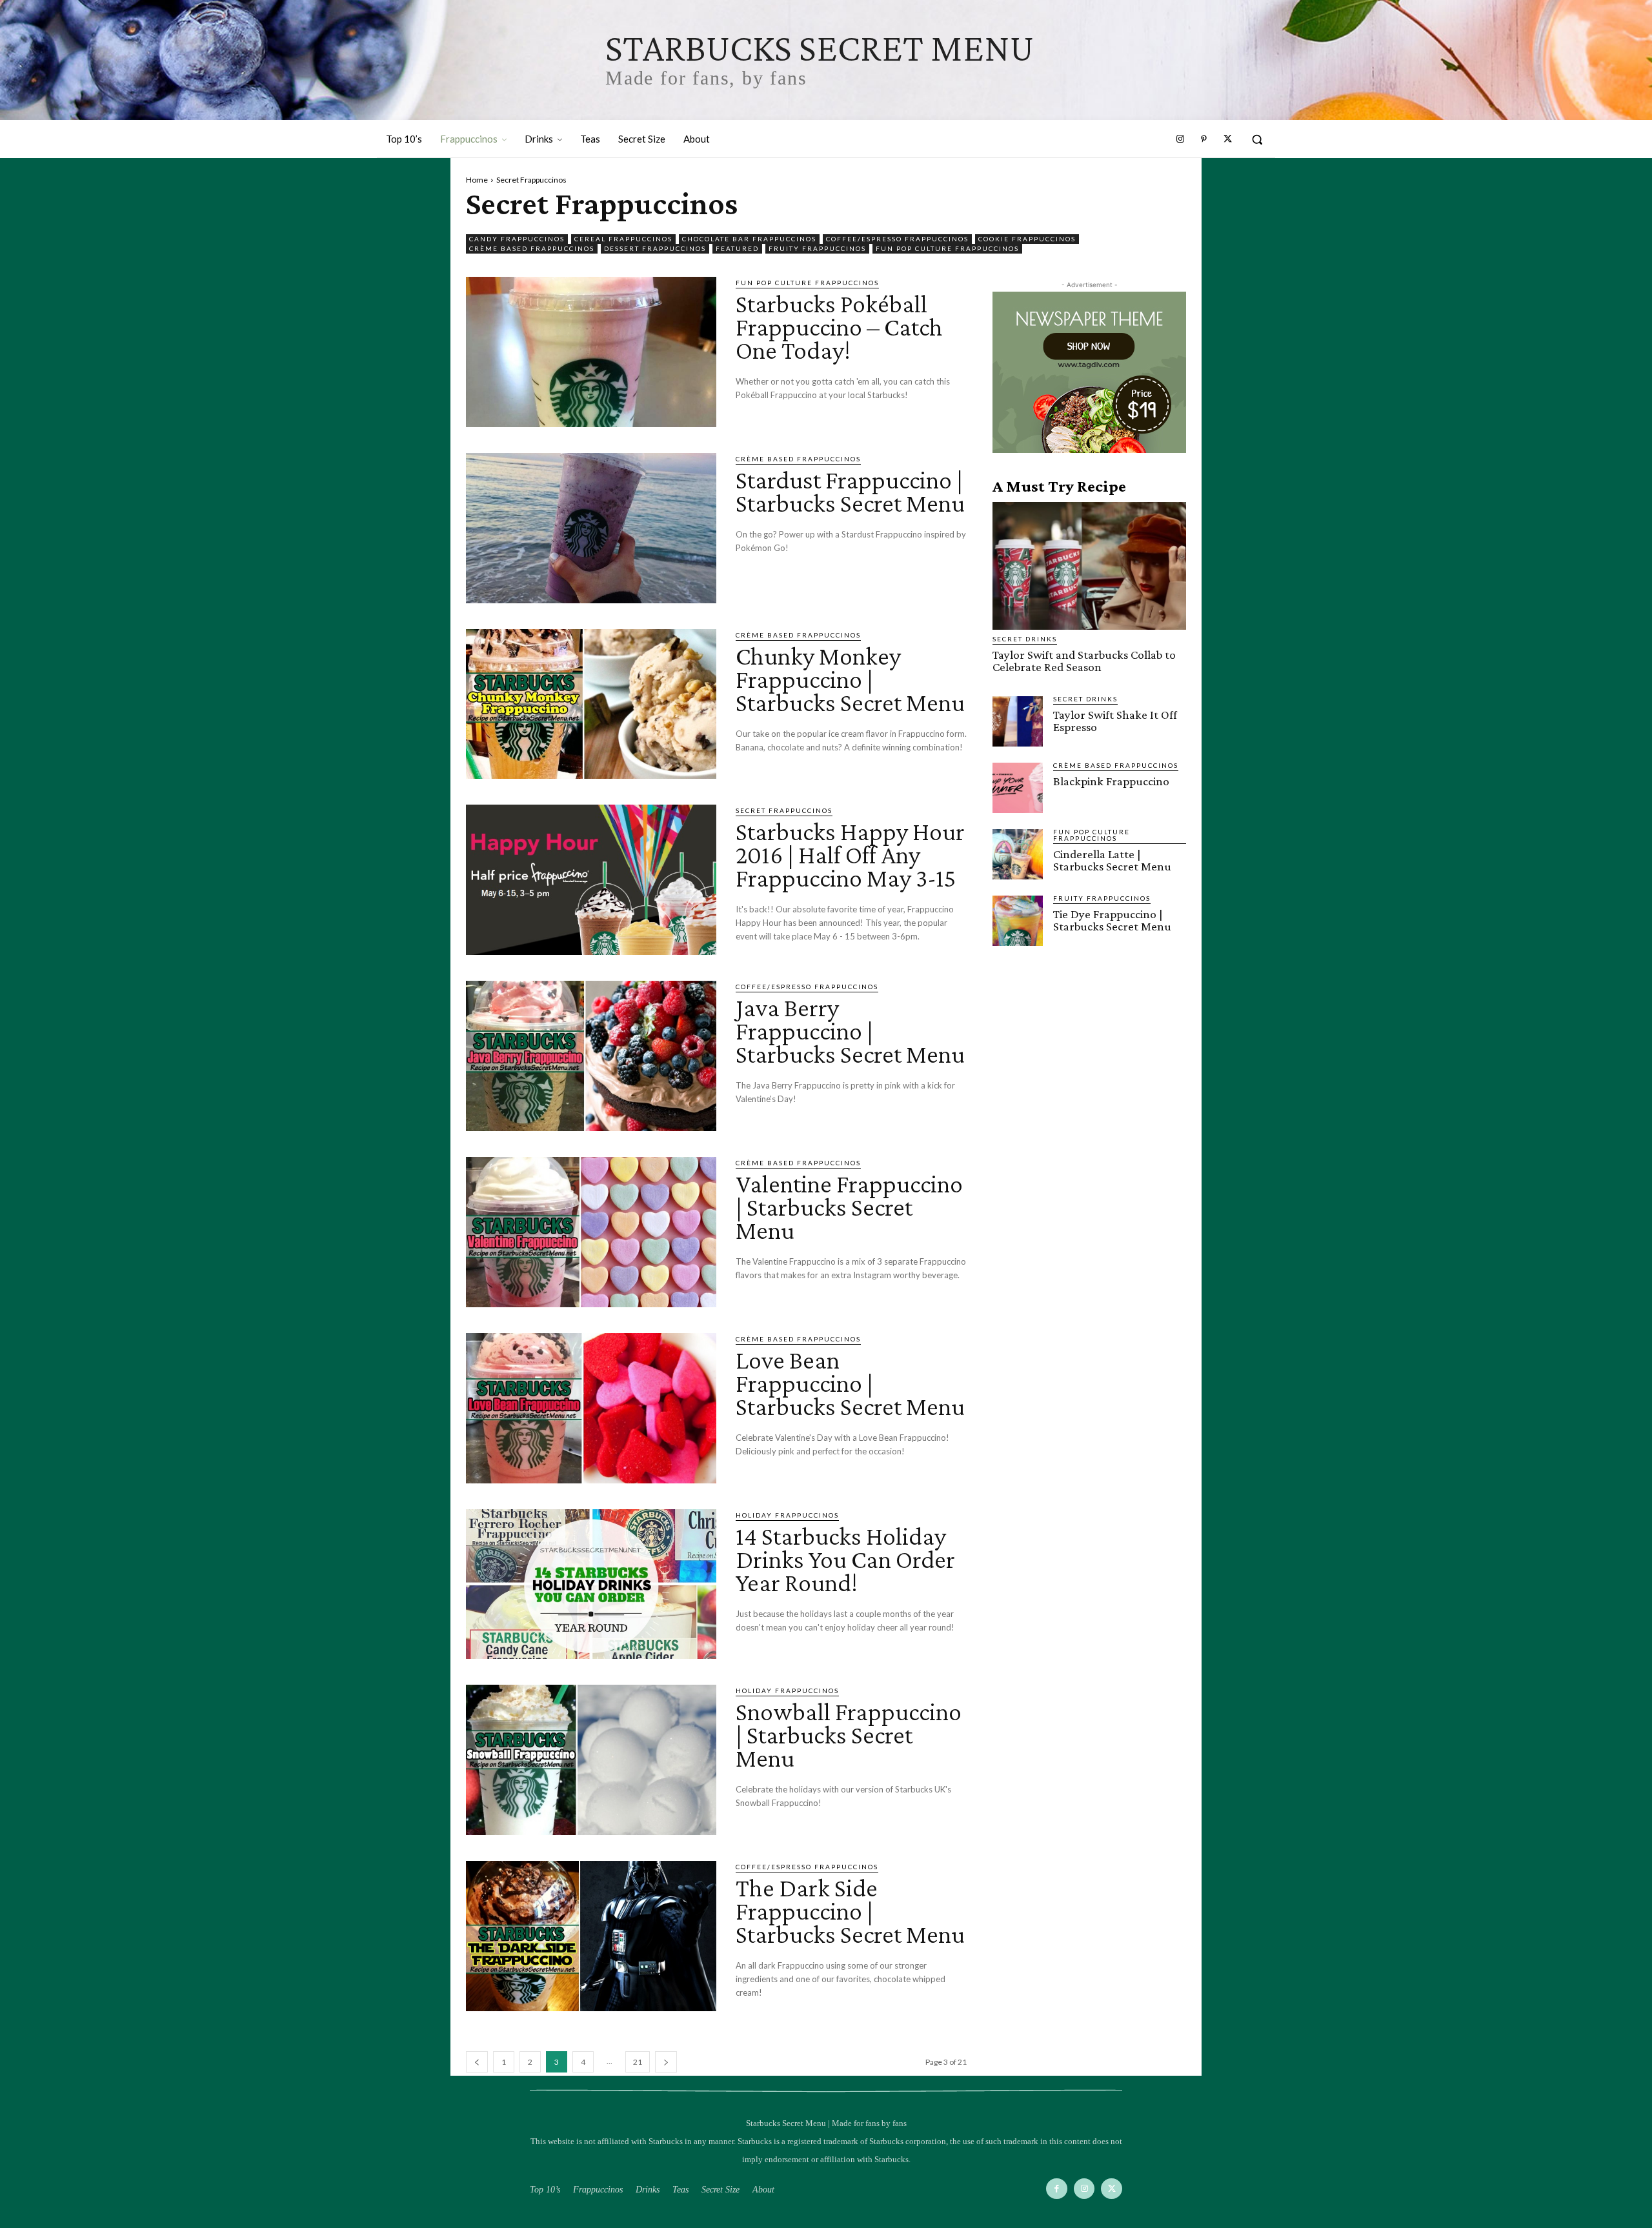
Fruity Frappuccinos (817, 248)
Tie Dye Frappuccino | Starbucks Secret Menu (1112, 920)
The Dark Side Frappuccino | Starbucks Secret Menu (850, 1911)
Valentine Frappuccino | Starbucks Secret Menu (849, 1207)
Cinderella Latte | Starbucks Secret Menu (1112, 860)
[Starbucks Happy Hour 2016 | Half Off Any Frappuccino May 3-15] (591, 880)
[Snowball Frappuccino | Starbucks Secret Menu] (591, 1760)
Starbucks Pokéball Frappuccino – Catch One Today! (839, 327)
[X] (1112, 2189)
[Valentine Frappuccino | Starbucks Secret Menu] (591, 1232)
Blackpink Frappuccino (1111, 781)
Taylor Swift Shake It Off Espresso (1115, 721)
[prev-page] (477, 2062)
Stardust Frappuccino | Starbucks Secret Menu (850, 491)
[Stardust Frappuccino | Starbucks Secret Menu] (591, 528)
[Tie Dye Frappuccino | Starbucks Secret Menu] (1018, 921)
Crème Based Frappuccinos (532, 248)
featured (737, 248)
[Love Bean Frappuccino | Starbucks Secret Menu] (591, 1408)
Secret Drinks (1025, 639)
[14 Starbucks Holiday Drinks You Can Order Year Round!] (591, 1584)
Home (477, 180)
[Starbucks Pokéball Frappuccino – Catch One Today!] (591, 352)
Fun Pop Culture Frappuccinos (947, 248)
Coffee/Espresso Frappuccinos (897, 239)
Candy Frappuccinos (517, 239)
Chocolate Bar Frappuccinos (749, 239)
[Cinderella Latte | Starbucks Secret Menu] (1018, 854)
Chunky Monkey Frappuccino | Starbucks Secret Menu (850, 679)
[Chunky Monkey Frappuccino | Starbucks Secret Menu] (591, 704)
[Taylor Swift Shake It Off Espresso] (1018, 721)
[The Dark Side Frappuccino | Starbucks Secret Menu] (591, 1936)
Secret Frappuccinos (784, 810)
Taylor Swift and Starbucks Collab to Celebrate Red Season (1084, 661)
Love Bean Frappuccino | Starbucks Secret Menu (850, 1383)
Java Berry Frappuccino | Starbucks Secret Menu (850, 1031)
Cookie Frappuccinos (1027, 239)
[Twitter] (1227, 139)
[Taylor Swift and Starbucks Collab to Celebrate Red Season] (1089, 566)
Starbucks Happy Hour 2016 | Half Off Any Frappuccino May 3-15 (850, 855)
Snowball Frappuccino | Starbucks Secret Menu (849, 1735)
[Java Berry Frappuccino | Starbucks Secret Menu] (591, 1056)
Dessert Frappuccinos (655, 248)
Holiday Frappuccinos (787, 1515)
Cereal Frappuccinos (623, 239)
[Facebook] (1057, 2189)
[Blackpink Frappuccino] (1018, 788)
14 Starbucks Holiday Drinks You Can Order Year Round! (845, 1559)
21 (638, 2062)
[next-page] (666, 2062)
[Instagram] (1180, 139)
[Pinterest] (1204, 139)
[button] (1257, 139)
